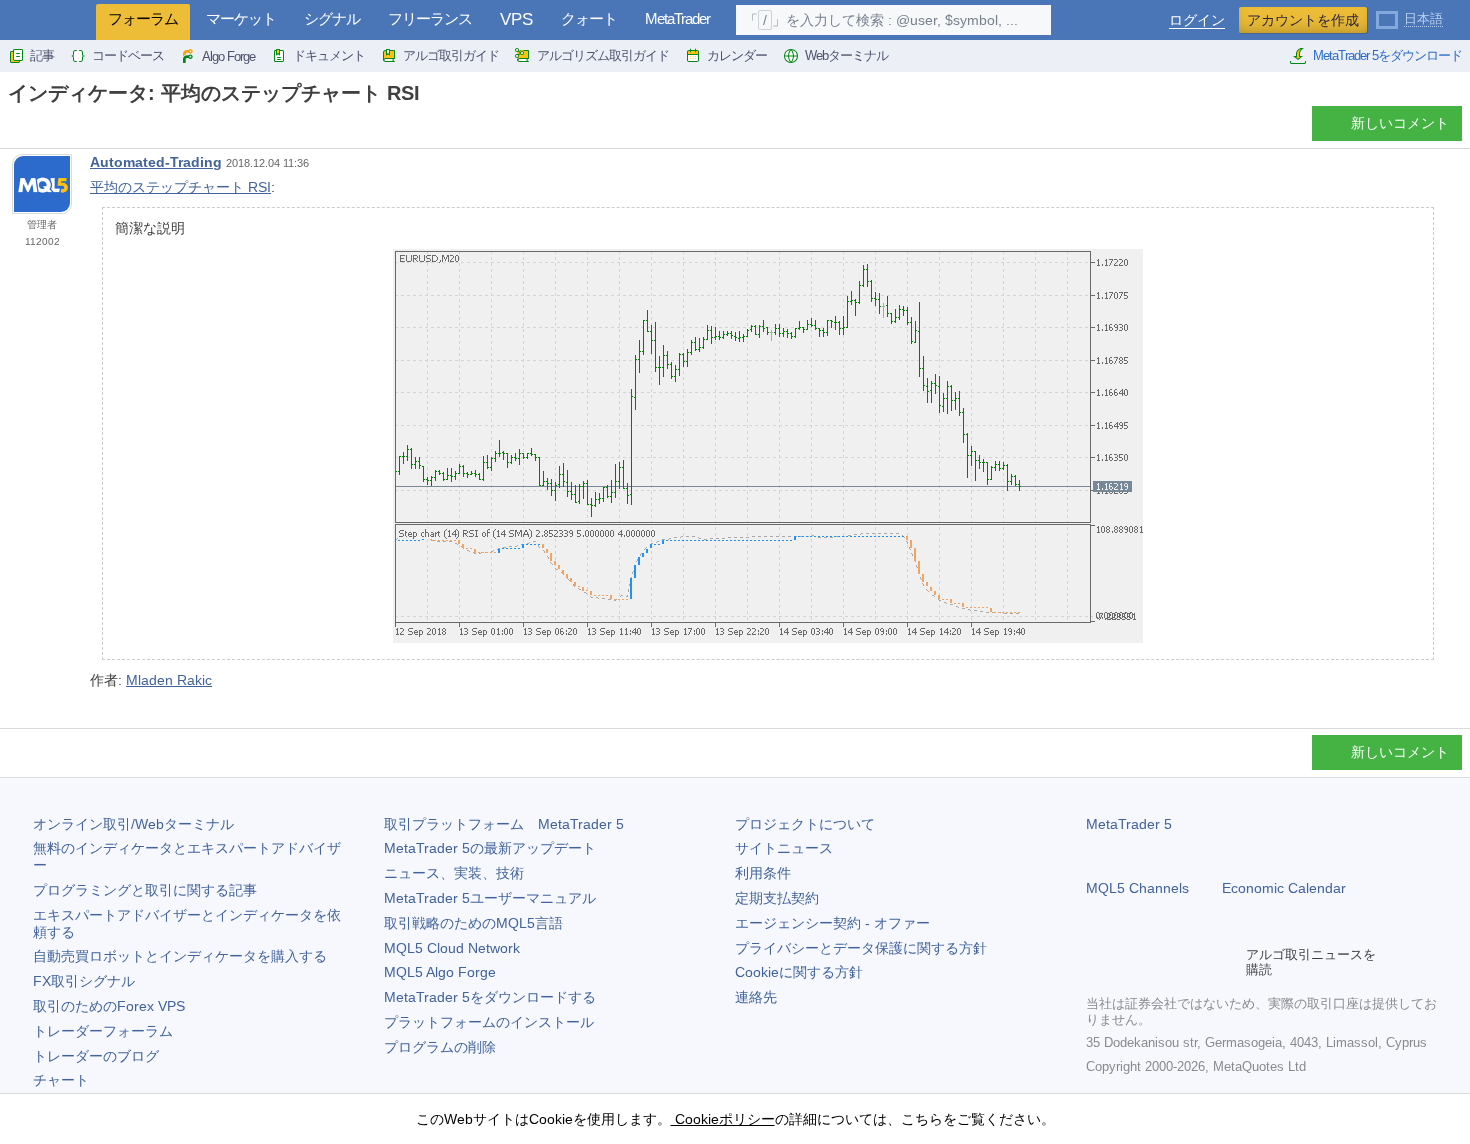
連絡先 (756, 997)
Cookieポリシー (723, 1119)
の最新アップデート (490, 848)
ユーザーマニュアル (490, 898)
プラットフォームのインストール (489, 1022)
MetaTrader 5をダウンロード (1387, 55)
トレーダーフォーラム (103, 1031)
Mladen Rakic (169, 680)
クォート (589, 18)
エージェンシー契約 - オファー (832, 923)
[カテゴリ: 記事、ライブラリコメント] (38, 129)
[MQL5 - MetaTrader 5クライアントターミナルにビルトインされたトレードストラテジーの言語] (48, 20)
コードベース (128, 55)
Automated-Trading (156, 162)
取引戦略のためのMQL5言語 (473, 923)
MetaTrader (677, 18)
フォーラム (143, 18)
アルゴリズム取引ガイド (603, 55)
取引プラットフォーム (504, 824)
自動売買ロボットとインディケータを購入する (180, 956)
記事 (42, 55)
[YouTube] (1194, 962)
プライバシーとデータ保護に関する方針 (861, 948)
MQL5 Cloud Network (452, 948)
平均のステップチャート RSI (180, 187)
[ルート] (14, 128)
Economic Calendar (1284, 888)
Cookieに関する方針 (799, 972)
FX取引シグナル (84, 981)
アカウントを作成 (1303, 20)
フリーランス (430, 18)
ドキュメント (329, 55)
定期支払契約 (777, 898)
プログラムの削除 (440, 1047)
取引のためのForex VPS (109, 1006)
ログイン (1197, 20)
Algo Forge (228, 56)
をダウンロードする (490, 997)
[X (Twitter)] (1162, 962)
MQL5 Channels (1137, 888)
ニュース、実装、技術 (454, 873)
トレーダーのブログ (96, 1056)
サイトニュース (784, 848)
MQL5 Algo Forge (440, 972)
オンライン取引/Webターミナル (133, 824)
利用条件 (763, 873)
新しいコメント (1400, 123)
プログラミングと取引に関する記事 (145, 890)
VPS (516, 19)
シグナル (332, 18)
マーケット (241, 18)
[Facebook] (1098, 962)
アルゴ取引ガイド (451, 55)
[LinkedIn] (1226, 962)
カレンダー (737, 55)
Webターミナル (846, 55)
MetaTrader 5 (1129, 824)
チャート (61, 1080)
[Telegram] (1130, 962)
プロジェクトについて (805, 824)
